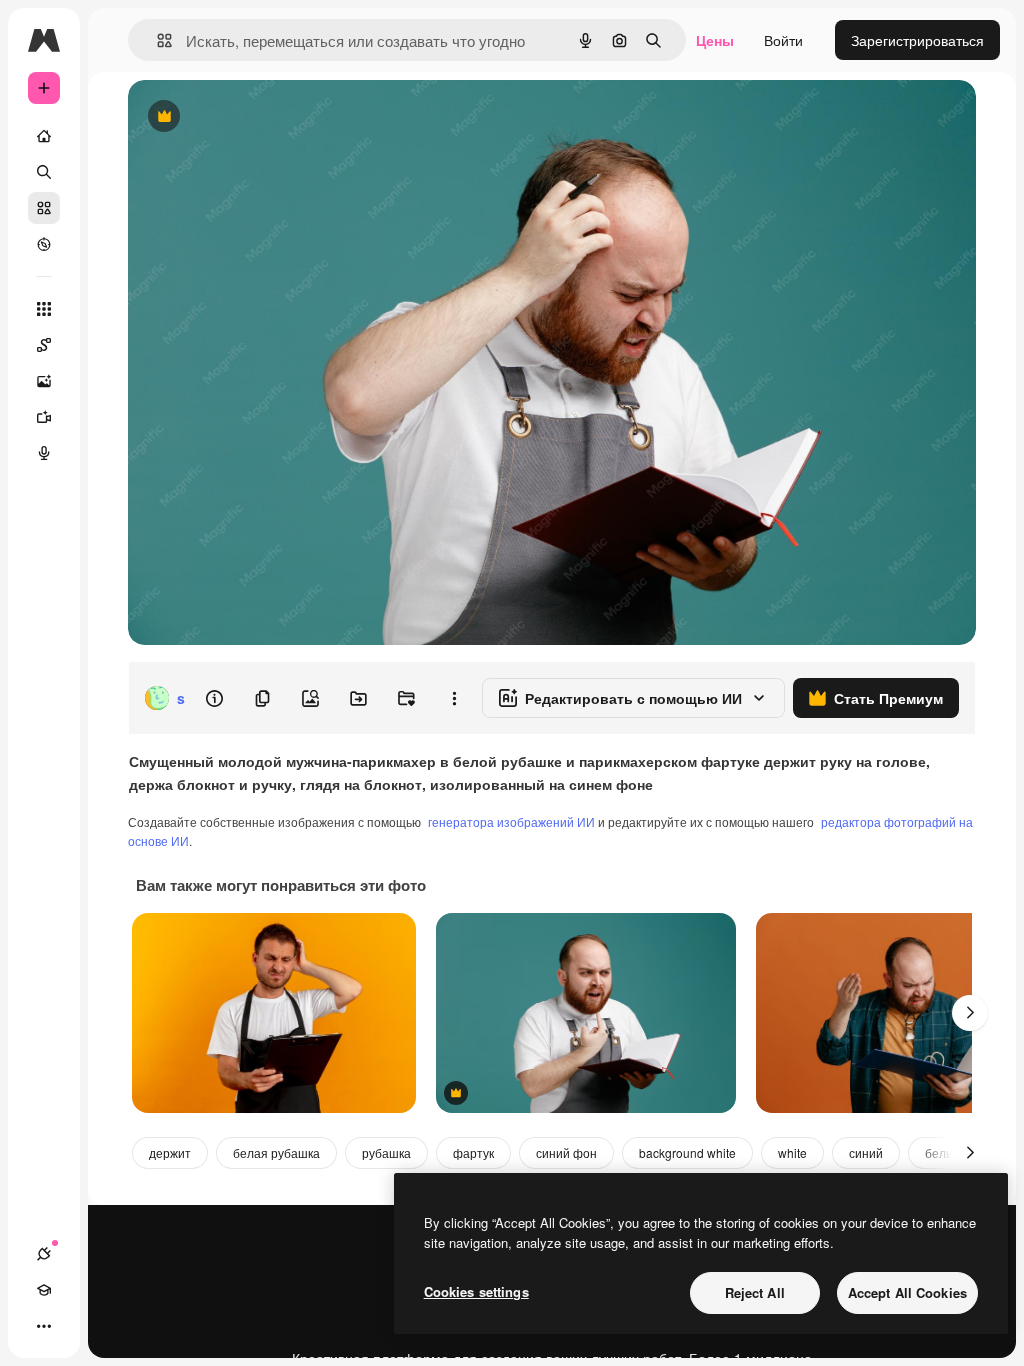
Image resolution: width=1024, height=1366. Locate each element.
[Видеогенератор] (44, 417)
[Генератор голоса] (44, 453)
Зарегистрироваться (917, 40)
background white (687, 1152)
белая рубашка (276, 1152)
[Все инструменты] (44, 309)
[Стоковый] (44, 208)
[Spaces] (44, 345)
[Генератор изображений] (44, 381)
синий (866, 1152)
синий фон (566, 1152)
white (792, 1152)
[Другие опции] (454, 698)
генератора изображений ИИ (511, 821)
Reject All (755, 1292)
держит (170, 1152)
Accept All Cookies (907, 1292)
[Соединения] (44, 1254)
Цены (715, 40)
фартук (473, 1152)
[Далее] (970, 1013)
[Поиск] (44, 172)
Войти (783, 40)
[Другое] (44, 1326)
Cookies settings (476, 1291)
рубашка (386, 1152)
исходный (262, 117)
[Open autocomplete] (156, 40)
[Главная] (44, 136)
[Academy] (44, 1290)
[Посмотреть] (44, 244)
